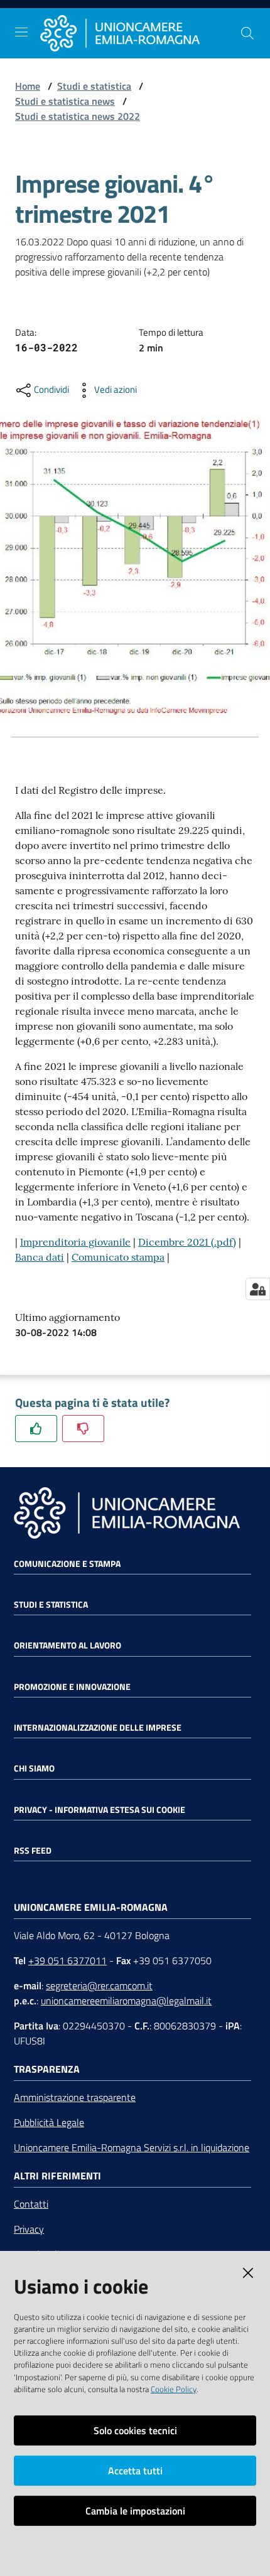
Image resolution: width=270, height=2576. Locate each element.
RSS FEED (33, 1851)
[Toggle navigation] (21, 32)
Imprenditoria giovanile (75, 1242)
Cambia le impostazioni (135, 2511)
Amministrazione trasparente (75, 2097)
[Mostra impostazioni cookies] (258, 1289)
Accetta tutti (135, 2471)
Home (28, 86)
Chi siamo (34, 1768)
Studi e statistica (94, 86)
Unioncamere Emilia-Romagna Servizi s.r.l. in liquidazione (132, 2147)
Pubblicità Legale (49, 2122)
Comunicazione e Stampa (67, 1564)
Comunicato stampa (118, 1257)
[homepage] (140, 33)
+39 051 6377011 (67, 1960)
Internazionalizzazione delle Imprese (98, 1728)
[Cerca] (247, 33)
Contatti (31, 2204)
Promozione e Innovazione (72, 1687)
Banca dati (40, 1257)
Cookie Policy (174, 2389)
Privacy (29, 2229)
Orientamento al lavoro (67, 1645)
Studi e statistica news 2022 (78, 116)
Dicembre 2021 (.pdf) (187, 1242)
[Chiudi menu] (225, 25)
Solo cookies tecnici (135, 2430)
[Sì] (36, 1429)
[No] (83, 1429)
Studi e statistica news (65, 101)
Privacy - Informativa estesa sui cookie (100, 1810)
